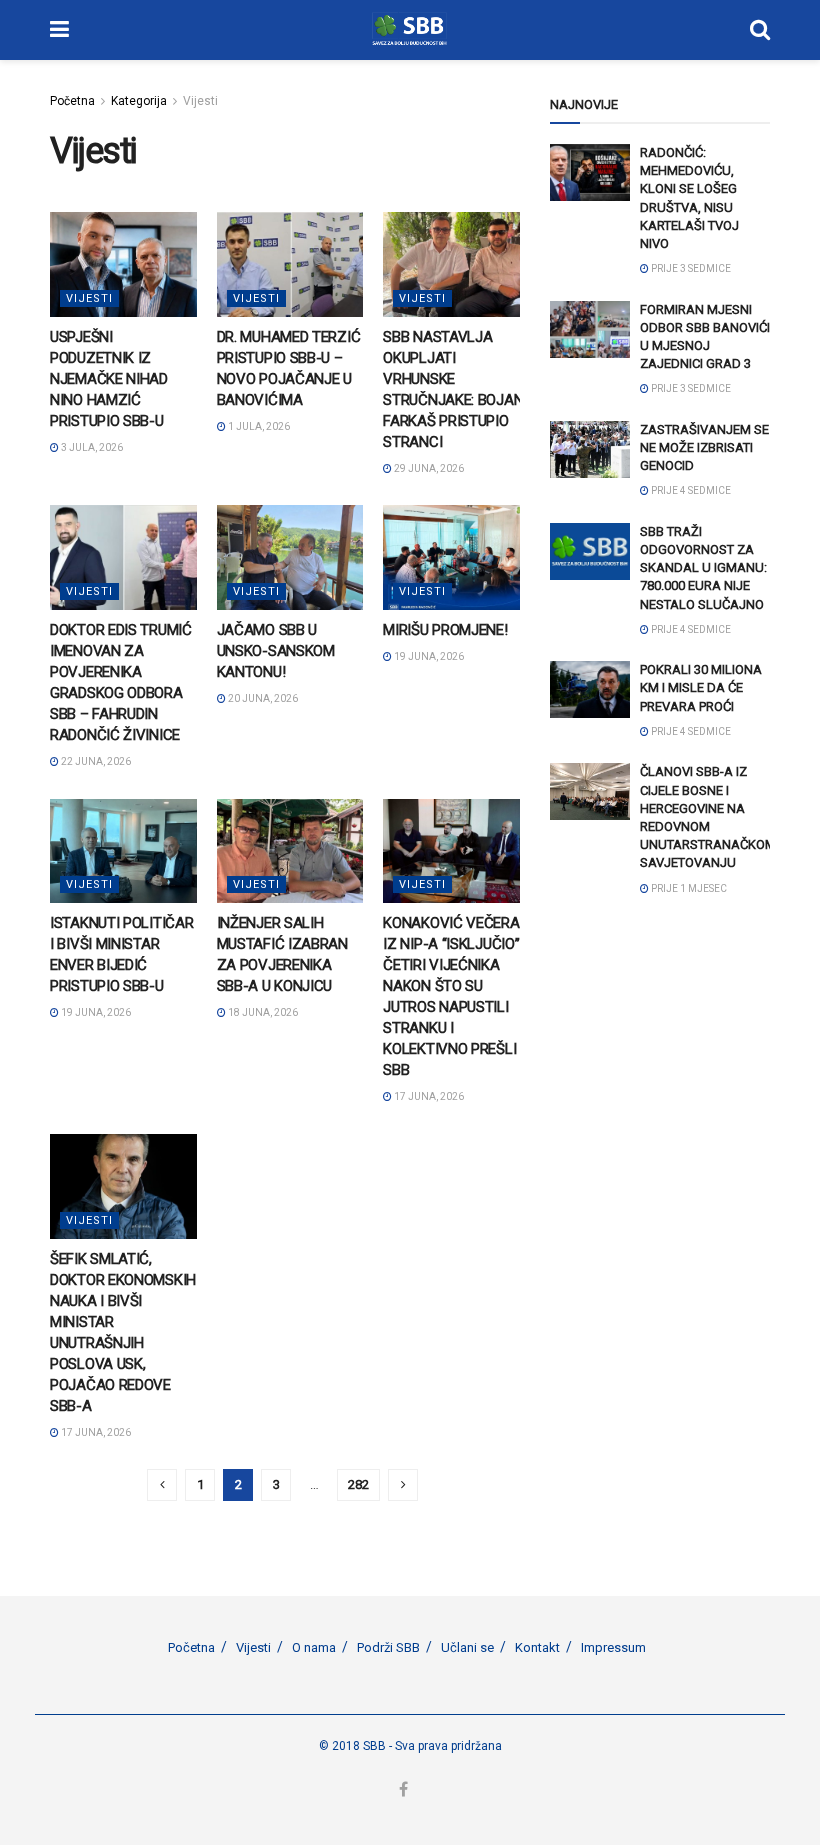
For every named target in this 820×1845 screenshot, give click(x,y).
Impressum (613, 1647)
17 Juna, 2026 (428, 1096)
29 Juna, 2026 (428, 468)
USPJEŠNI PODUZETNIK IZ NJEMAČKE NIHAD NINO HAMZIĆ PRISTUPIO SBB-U (109, 379)
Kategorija (139, 101)
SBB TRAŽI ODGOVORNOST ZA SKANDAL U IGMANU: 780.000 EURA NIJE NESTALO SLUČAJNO (703, 568)
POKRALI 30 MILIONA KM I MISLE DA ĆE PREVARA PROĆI (701, 687)
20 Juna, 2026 (262, 698)
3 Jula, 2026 (91, 447)
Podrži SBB (388, 1647)
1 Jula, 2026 (258, 426)
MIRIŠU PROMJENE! (445, 630)
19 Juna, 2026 (428, 656)
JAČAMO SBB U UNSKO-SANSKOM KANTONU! (276, 651)
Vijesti (200, 101)
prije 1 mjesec (688, 888)
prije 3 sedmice (690, 268)
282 (358, 1484)
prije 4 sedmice (690, 490)
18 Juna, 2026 (262, 1012)
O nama (314, 1647)
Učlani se (467, 1647)
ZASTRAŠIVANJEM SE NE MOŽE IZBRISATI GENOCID (704, 447)
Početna (72, 101)
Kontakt (537, 1647)
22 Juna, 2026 (95, 761)
